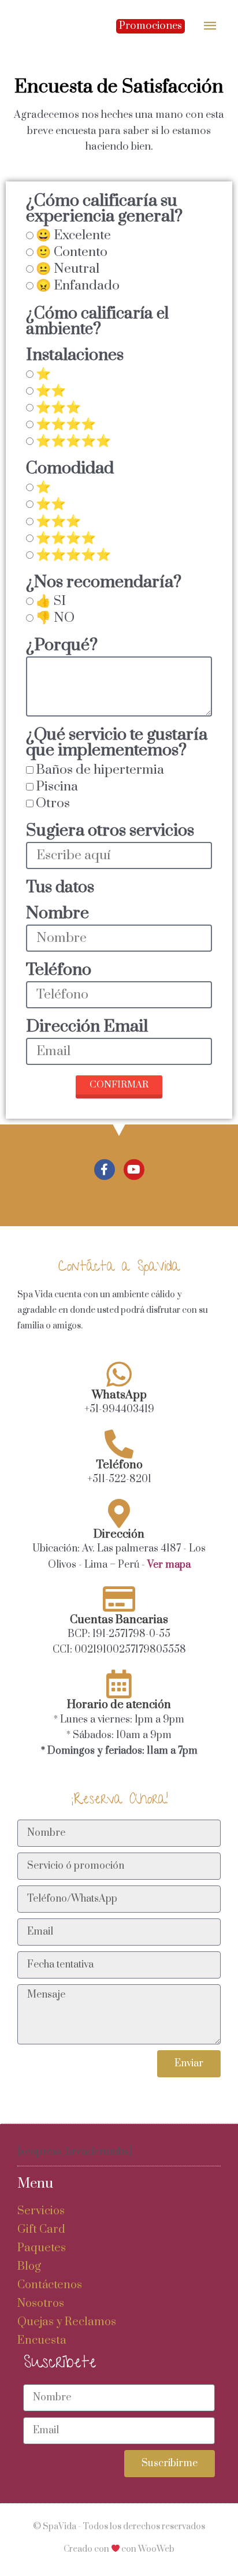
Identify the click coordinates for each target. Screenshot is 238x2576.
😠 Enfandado (78, 286)
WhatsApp (119, 1395)
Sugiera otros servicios (110, 832)
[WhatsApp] (119, 1374)
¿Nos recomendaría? (104, 584)
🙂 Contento (72, 252)
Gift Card (41, 2230)
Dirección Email (87, 1028)
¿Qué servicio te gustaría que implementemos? (117, 744)
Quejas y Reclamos (67, 2322)
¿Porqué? (62, 647)
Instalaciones (75, 357)
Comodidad (70, 470)
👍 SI (51, 601)
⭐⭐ (51, 391)
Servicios (41, 2211)
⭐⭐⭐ (58, 408)
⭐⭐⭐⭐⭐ (73, 441)
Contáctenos (50, 2285)
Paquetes (42, 2248)
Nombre (57, 915)
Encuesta (42, 2341)
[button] (150, 26)
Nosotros (41, 2304)
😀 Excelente (73, 235)
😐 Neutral (68, 269)
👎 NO (55, 618)
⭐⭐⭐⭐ (66, 424)
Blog (29, 2267)
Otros (53, 803)
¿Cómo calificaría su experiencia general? (104, 210)
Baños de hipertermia (100, 770)
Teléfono (59, 971)
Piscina (57, 787)
